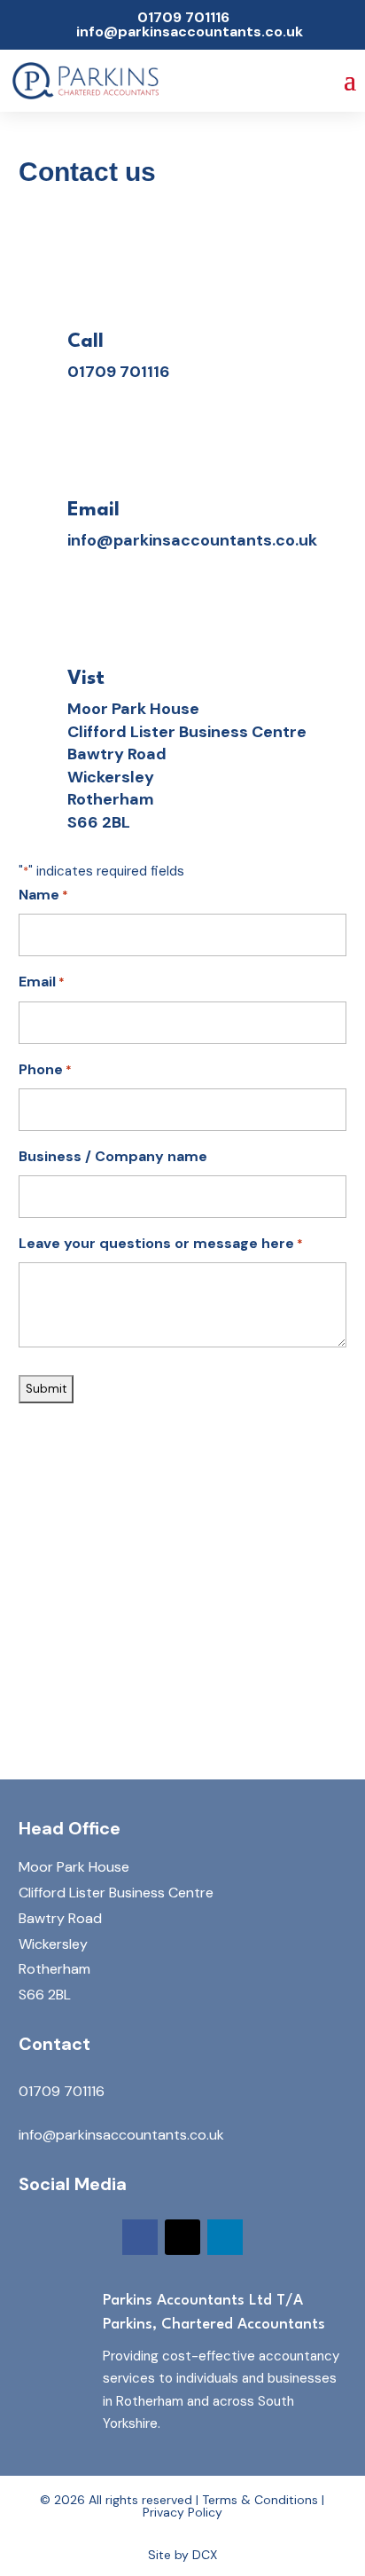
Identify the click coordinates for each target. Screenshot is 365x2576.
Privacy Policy (182, 2512)
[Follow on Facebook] (140, 2237)
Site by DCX (182, 2555)
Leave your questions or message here (161, 1243)
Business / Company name (113, 1156)
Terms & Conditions (260, 2500)
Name (43, 895)
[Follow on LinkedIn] (225, 2237)
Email (42, 982)
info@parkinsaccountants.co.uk (192, 540)
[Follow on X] (182, 2237)
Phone (45, 1069)
